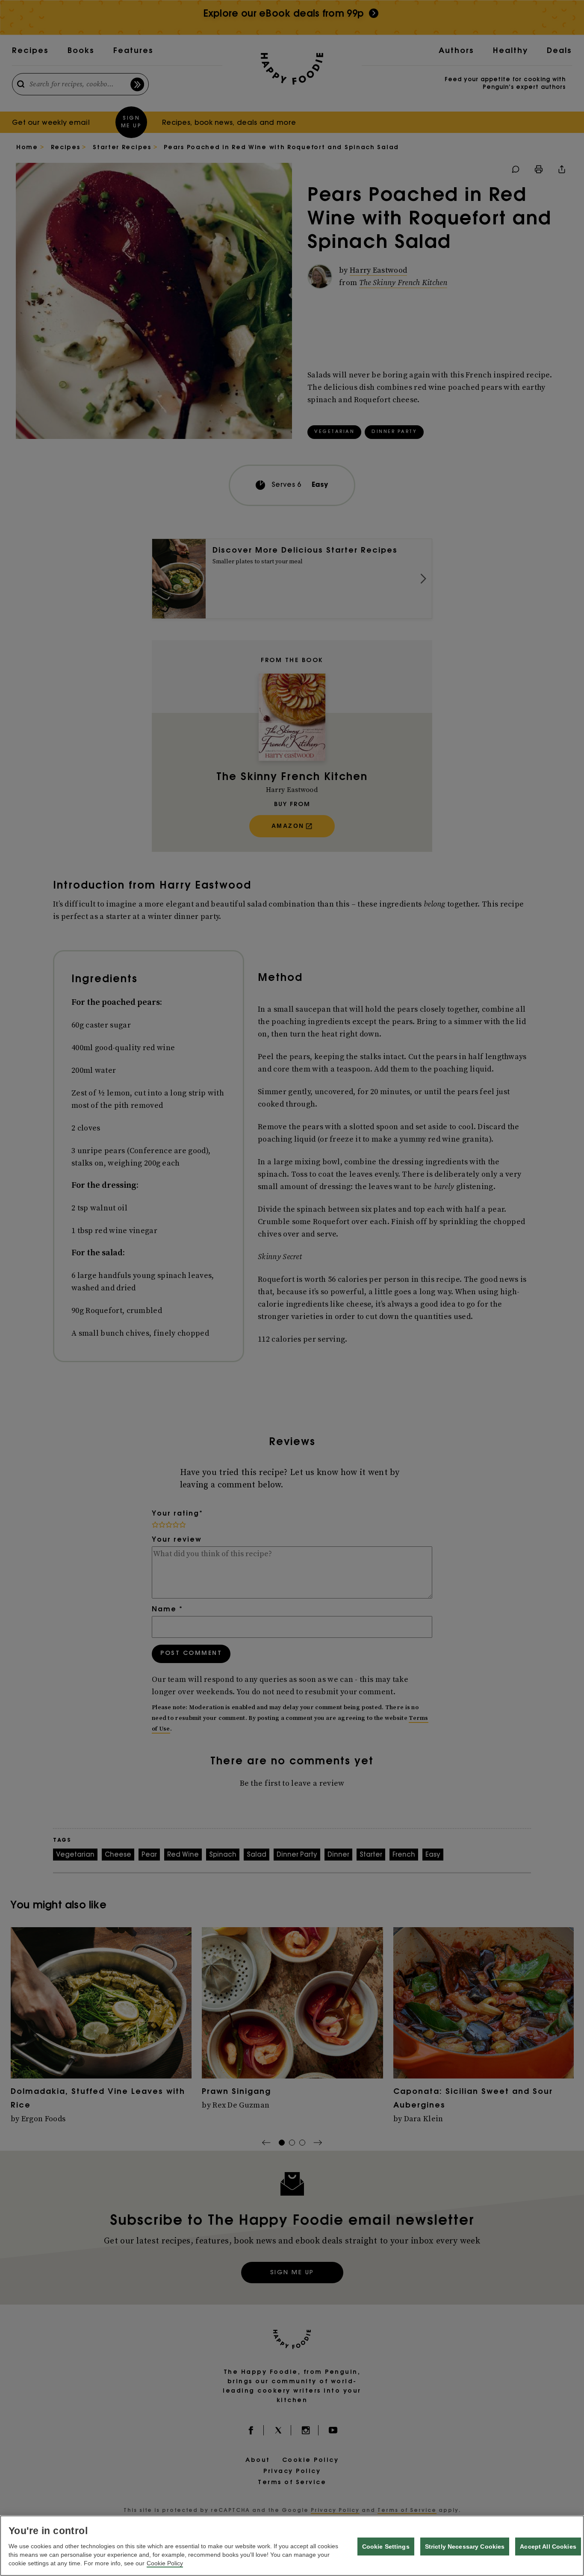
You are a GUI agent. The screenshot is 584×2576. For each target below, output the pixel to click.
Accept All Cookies (548, 2547)
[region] (292, 2546)
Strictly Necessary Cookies (465, 2547)
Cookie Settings (386, 2547)
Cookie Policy (165, 2563)
